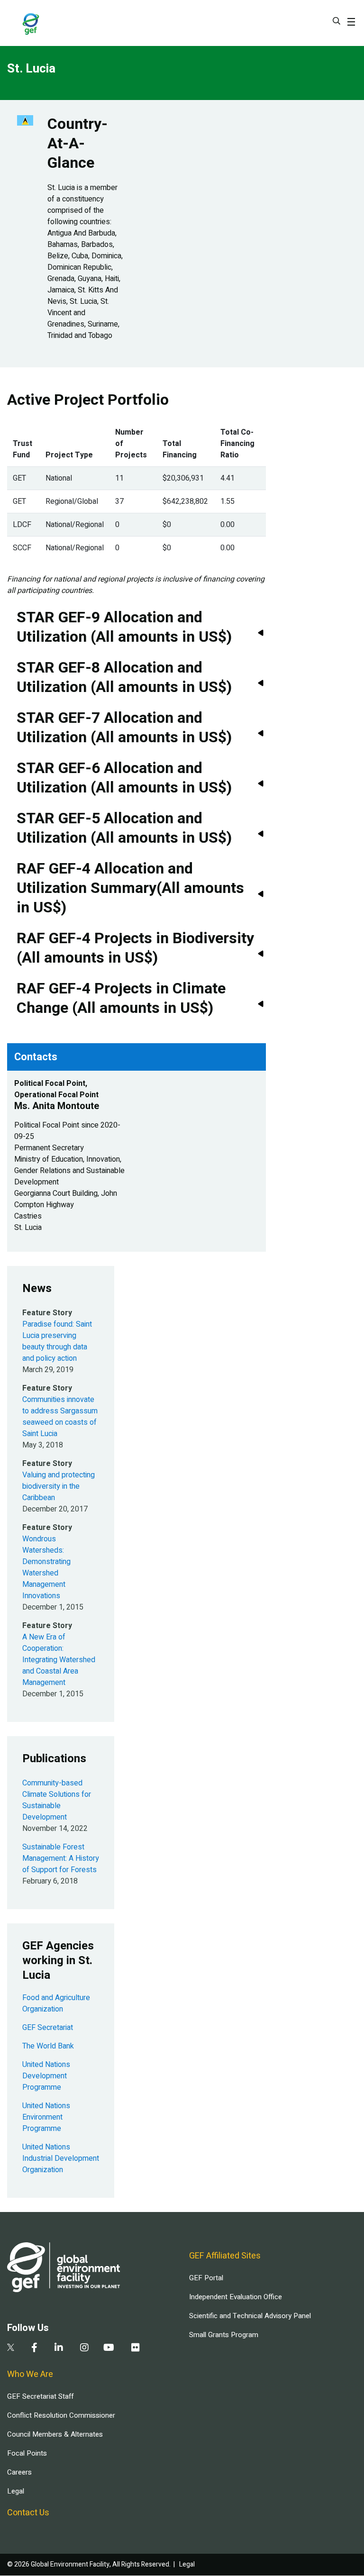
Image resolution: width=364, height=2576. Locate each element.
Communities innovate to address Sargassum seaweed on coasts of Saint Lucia (60, 1417)
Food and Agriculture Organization (56, 2003)
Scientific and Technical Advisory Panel (250, 2316)
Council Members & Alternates (55, 2434)
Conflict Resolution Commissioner (61, 2415)
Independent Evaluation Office (236, 2297)
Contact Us (28, 2513)
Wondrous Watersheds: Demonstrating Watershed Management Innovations (46, 1567)
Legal (16, 2491)
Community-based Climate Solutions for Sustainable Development (57, 1800)
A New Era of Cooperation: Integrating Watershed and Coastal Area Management (59, 1660)
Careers (19, 2472)
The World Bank (48, 2046)
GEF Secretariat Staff (40, 2396)
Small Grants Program (224, 2335)
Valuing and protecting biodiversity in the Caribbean (59, 1486)
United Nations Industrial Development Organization (61, 2158)
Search (337, 21)
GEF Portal (206, 2278)
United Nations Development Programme (46, 2076)
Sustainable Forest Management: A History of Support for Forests (61, 1858)
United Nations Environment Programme (46, 2117)
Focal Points (27, 2453)
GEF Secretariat (48, 2028)
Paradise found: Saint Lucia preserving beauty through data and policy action (57, 1341)
